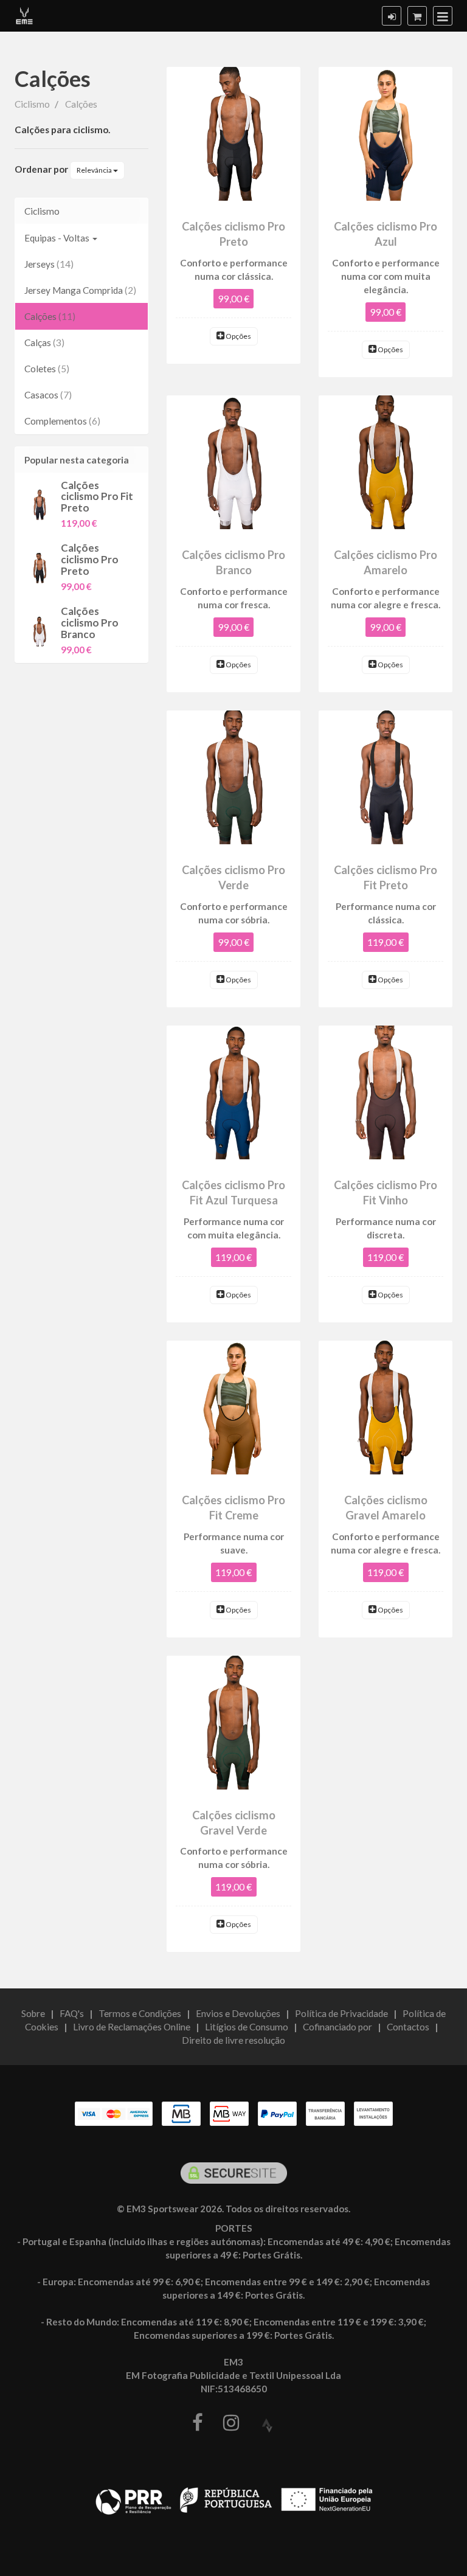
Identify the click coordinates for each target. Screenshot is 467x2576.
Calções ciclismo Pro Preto (90, 559)
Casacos (48, 395)
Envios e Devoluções (238, 2013)
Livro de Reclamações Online (132, 2027)
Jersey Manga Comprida (80, 290)
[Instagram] (231, 2423)
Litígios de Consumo (247, 2027)
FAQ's (72, 2013)
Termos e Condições (140, 2013)
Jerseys (49, 264)
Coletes (47, 369)
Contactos (408, 2027)
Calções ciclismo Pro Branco (90, 622)
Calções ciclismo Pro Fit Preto (97, 496)
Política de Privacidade (341, 2013)
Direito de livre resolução (233, 2040)
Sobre (33, 2013)
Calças (44, 342)
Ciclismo (42, 211)
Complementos (62, 421)
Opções (238, 336)
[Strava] (267, 2426)
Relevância (95, 170)
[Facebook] (198, 2423)
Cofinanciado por (337, 2027)
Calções (53, 78)
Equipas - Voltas (58, 238)
